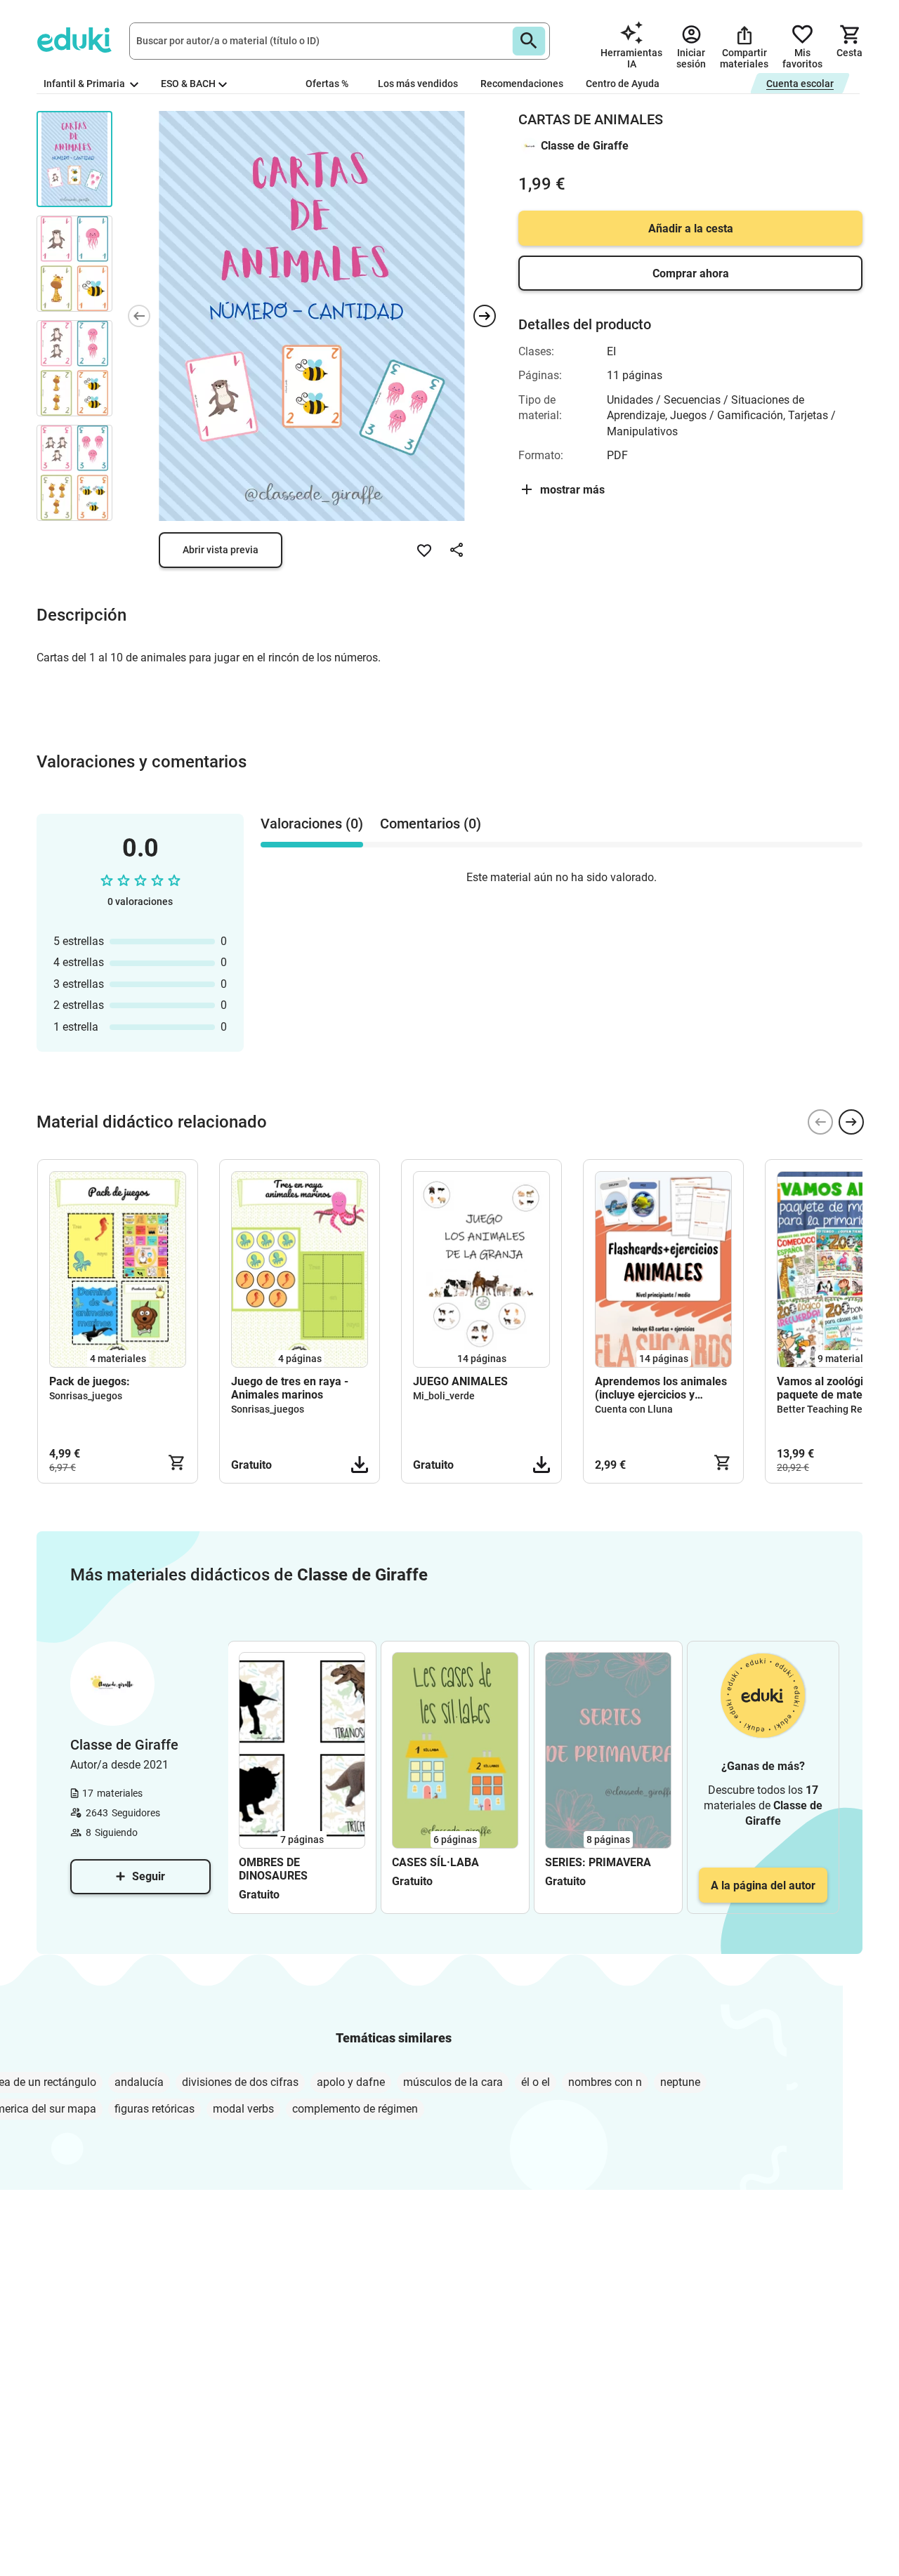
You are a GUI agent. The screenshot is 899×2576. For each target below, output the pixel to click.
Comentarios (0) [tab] (431, 824)
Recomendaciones (522, 84)
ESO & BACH (188, 84)
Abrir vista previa (221, 550)
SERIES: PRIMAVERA (598, 1862)
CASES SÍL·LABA (435, 1862)
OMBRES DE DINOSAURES (273, 1869)
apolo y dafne (351, 2082)
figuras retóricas (155, 2109)
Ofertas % (327, 84)
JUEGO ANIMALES (460, 1381)
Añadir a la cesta (691, 229)
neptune (680, 2082)
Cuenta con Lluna (634, 1409)
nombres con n (605, 2082)
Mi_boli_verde (444, 1396)
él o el (536, 2082)
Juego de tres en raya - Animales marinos (290, 1388)
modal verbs (243, 2109)
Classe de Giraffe (585, 146)
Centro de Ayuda (623, 84)
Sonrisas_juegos (86, 1396)
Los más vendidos (418, 84)
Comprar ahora (691, 273)
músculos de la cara (453, 2082)
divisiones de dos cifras (240, 2082)
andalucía (139, 2082)
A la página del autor (763, 1885)
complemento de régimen (355, 2109)
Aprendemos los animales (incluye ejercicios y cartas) (661, 1388)
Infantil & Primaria (85, 84)
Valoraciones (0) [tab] (312, 824)
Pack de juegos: (90, 1381)
